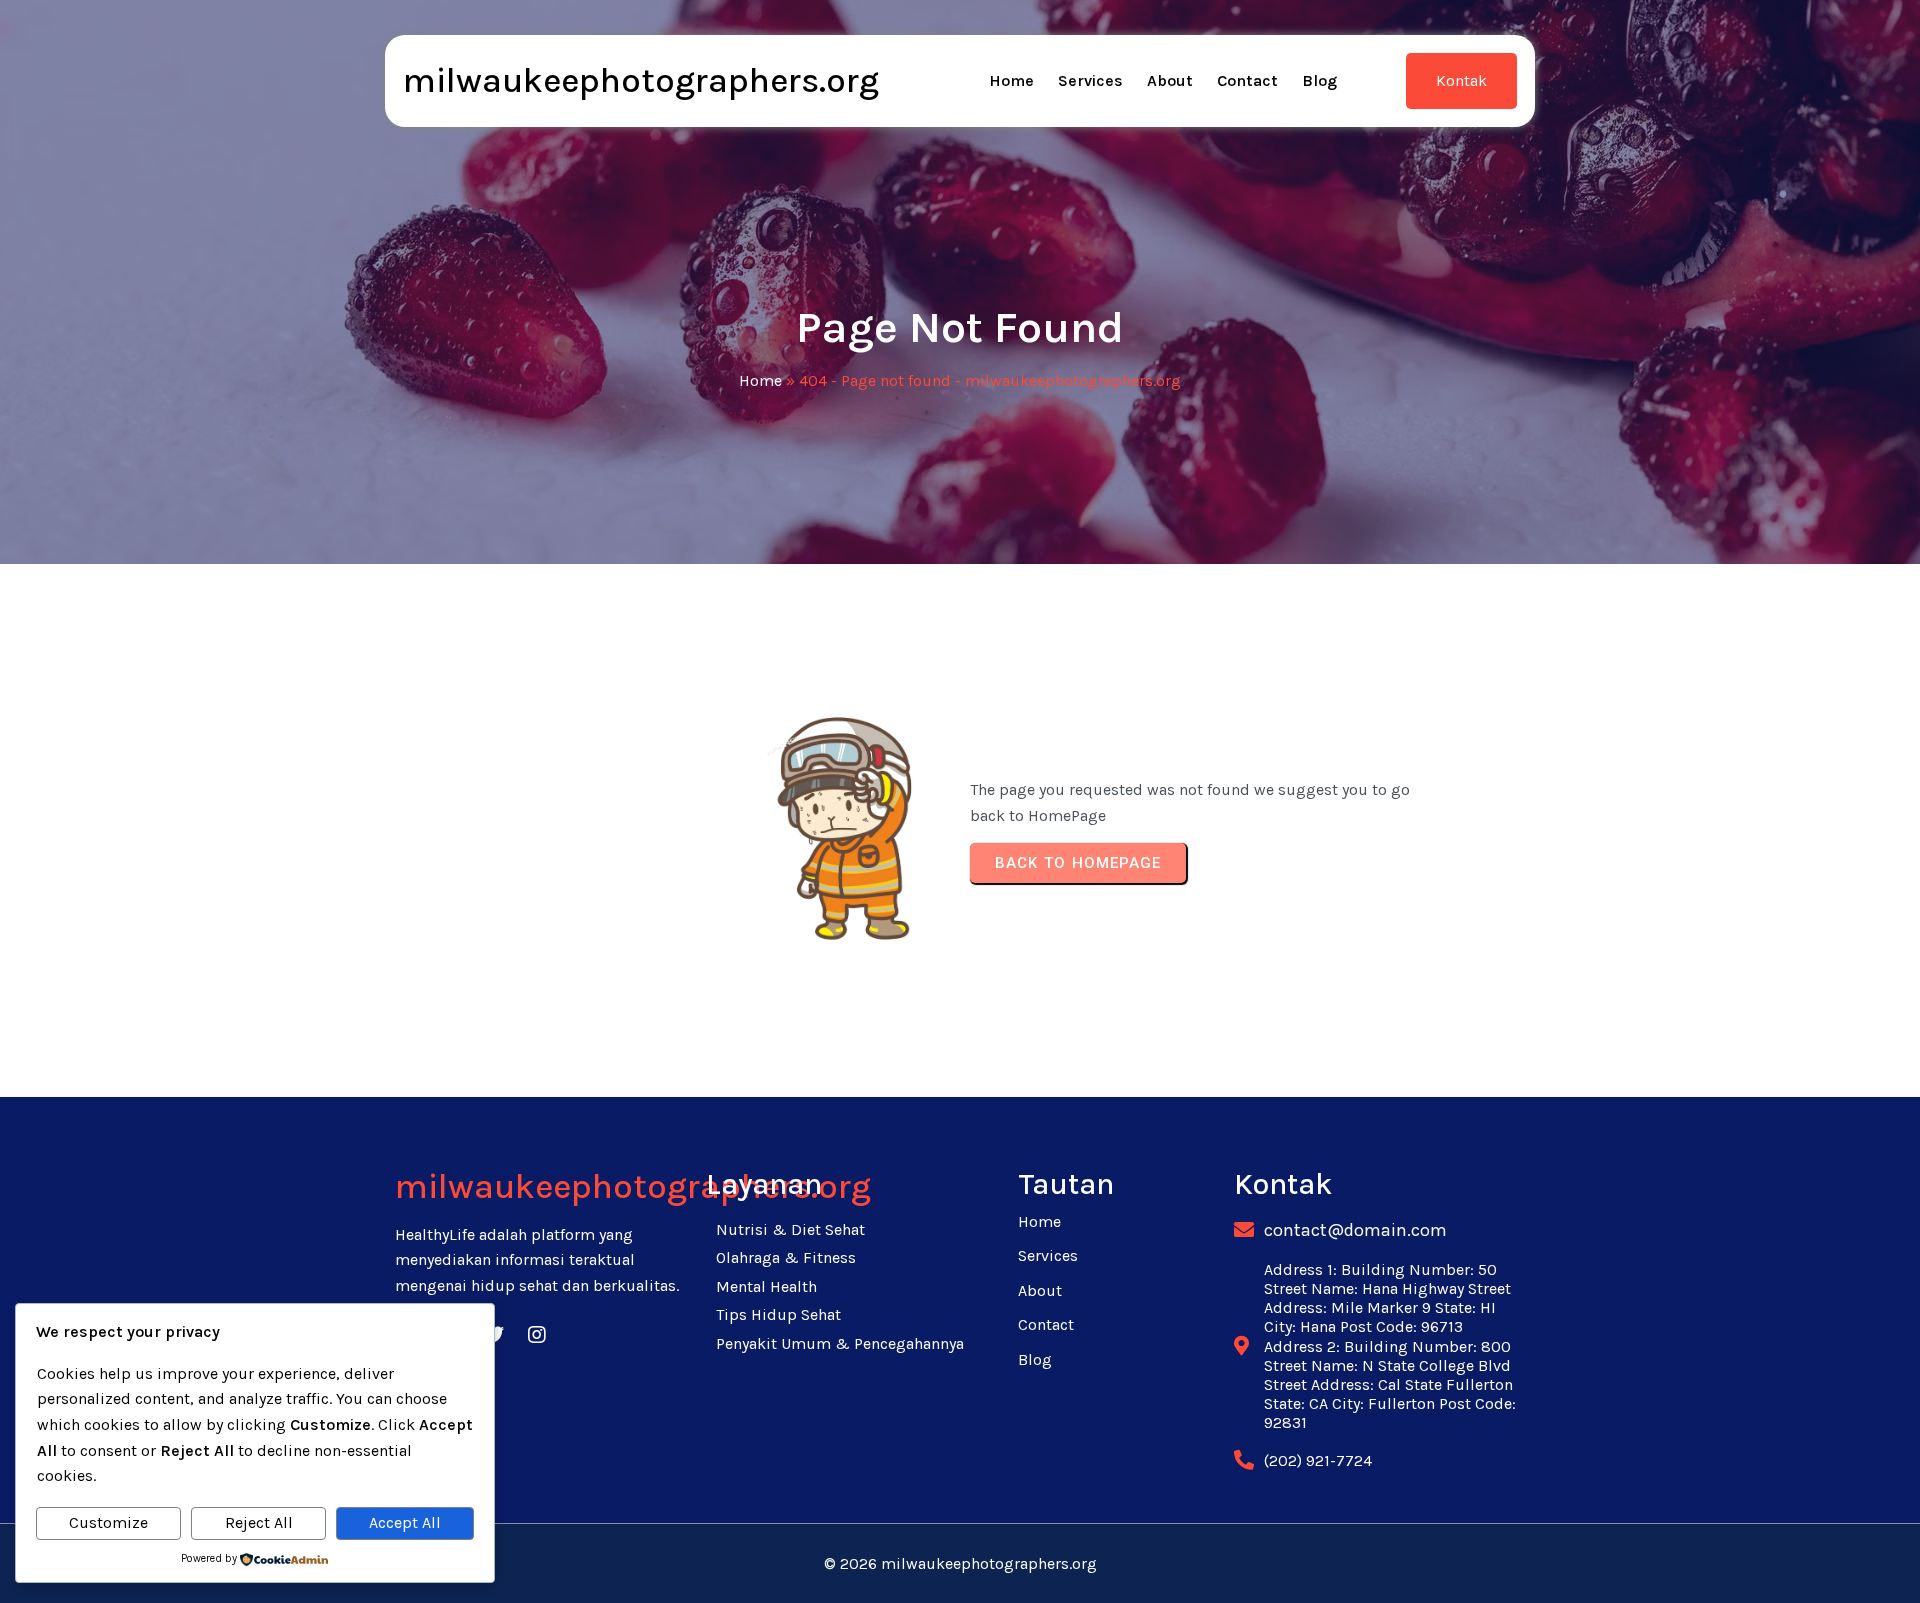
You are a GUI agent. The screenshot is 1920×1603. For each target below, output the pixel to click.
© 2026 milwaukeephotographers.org (960, 1563)
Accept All (405, 1522)
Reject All (259, 1522)
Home (760, 380)
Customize (108, 1522)
